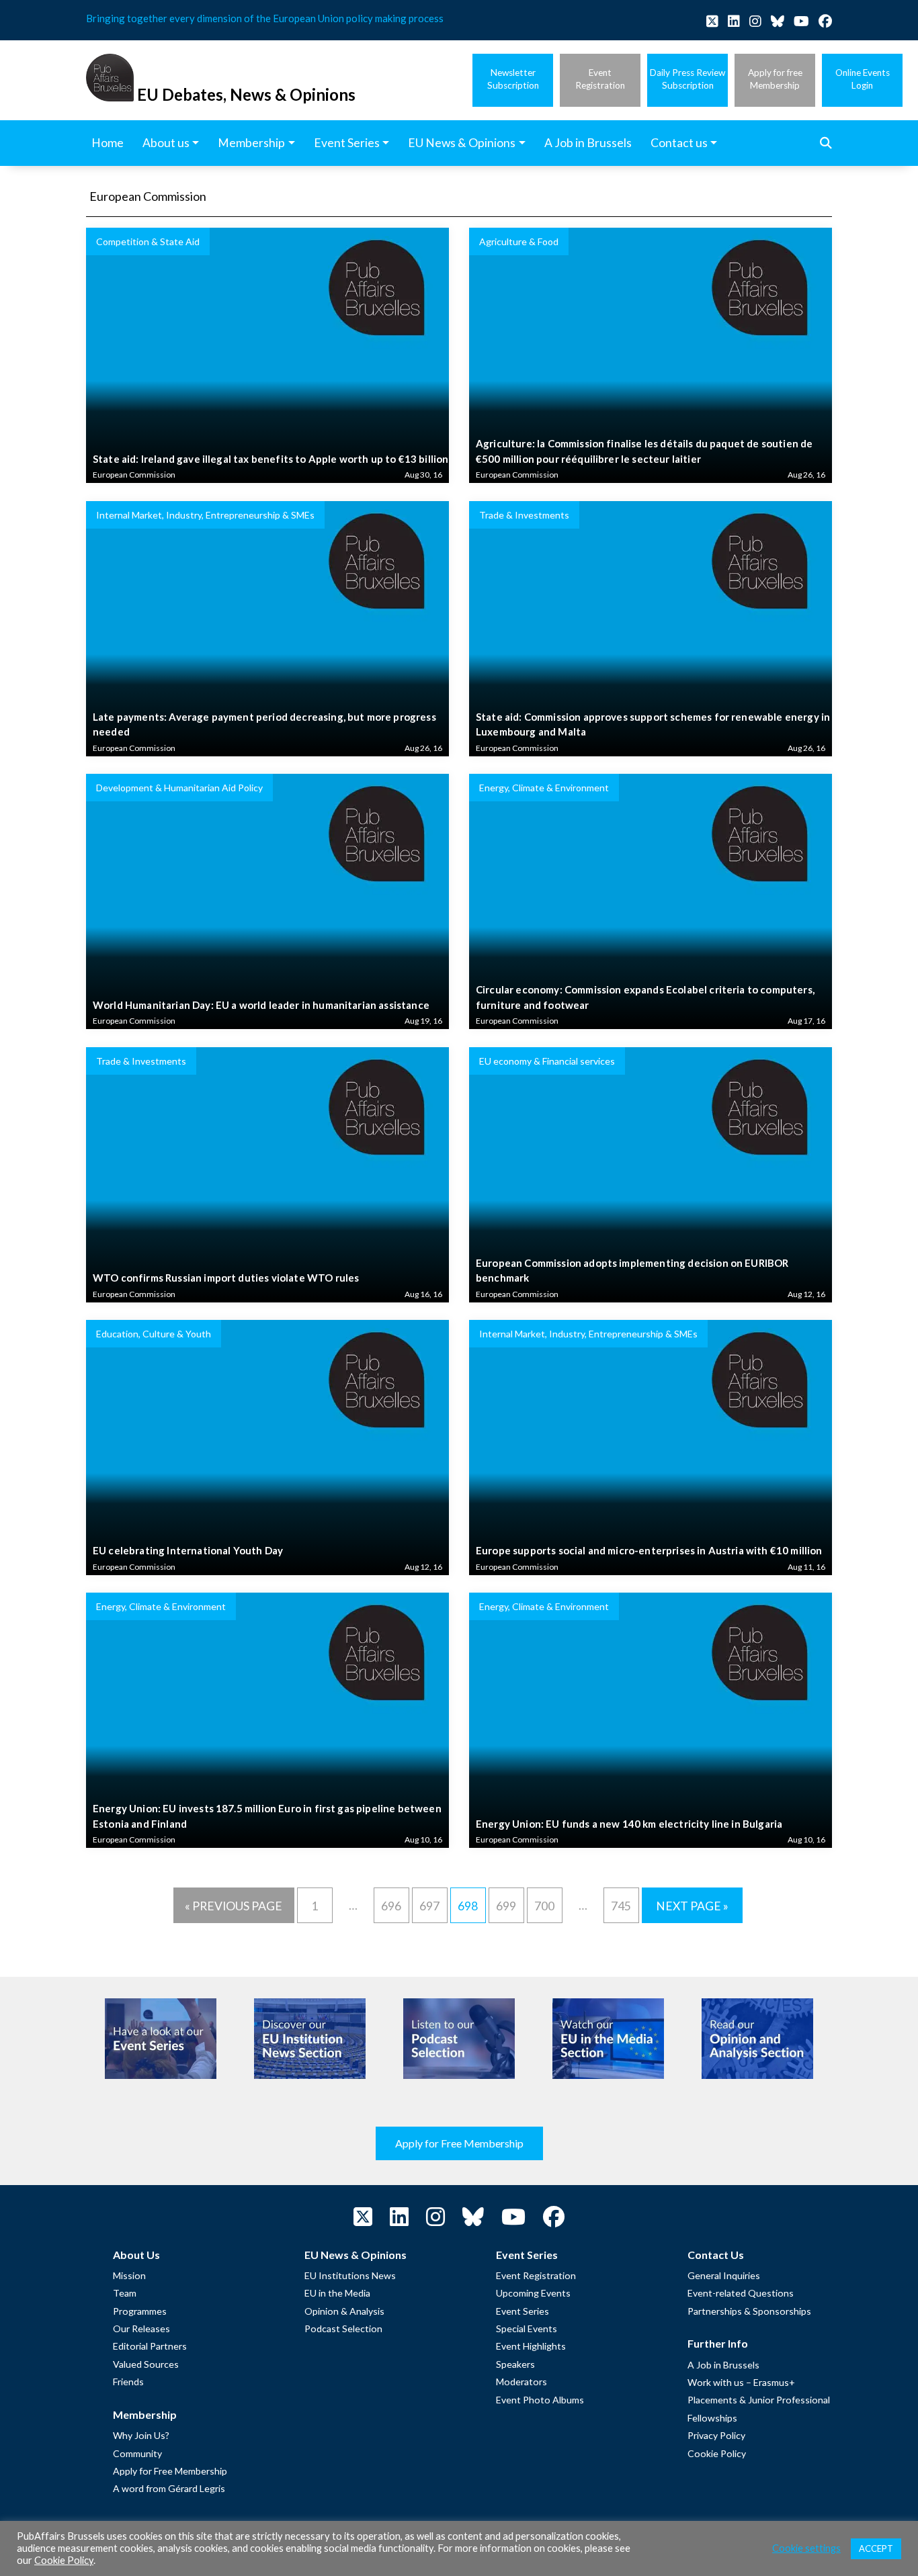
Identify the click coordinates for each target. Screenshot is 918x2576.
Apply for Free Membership (459, 2143)
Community (137, 2453)
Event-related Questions (741, 2293)
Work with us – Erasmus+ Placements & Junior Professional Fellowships (759, 2400)
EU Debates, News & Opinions (246, 94)
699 (506, 1906)
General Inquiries (724, 2275)
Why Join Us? (141, 2435)
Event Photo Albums (540, 2400)
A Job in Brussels (723, 2365)
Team (125, 2293)
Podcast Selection (343, 2328)
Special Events (527, 2328)
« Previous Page (234, 1906)
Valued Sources (146, 2364)
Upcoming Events (533, 2293)
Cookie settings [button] (806, 2548)
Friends (128, 2382)
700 (544, 1906)
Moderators (521, 2382)
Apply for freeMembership (775, 79)
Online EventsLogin (863, 79)
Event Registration (536, 2275)
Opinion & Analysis (344, 2311)
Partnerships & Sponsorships (749, 2311)
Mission (129, 2275)
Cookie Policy (717, 2453)
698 (468, 1906)
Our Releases (141, 2328)
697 (429, 1906)
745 (621, 1906)
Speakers (515, 2364)
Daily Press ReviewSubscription (687, 79)
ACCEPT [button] (876, 2548)
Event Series (523, 2311)
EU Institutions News (350, 2275)
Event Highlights (531, 2346)
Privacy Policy (716, 2435)
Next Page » (692, 1906)
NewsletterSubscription (513, 79)
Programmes (140, 2311)
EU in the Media (337, 2293)
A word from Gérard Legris (169, 2488)
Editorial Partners (150, 2346)
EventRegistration (600, 79)
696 (391, 1906)
